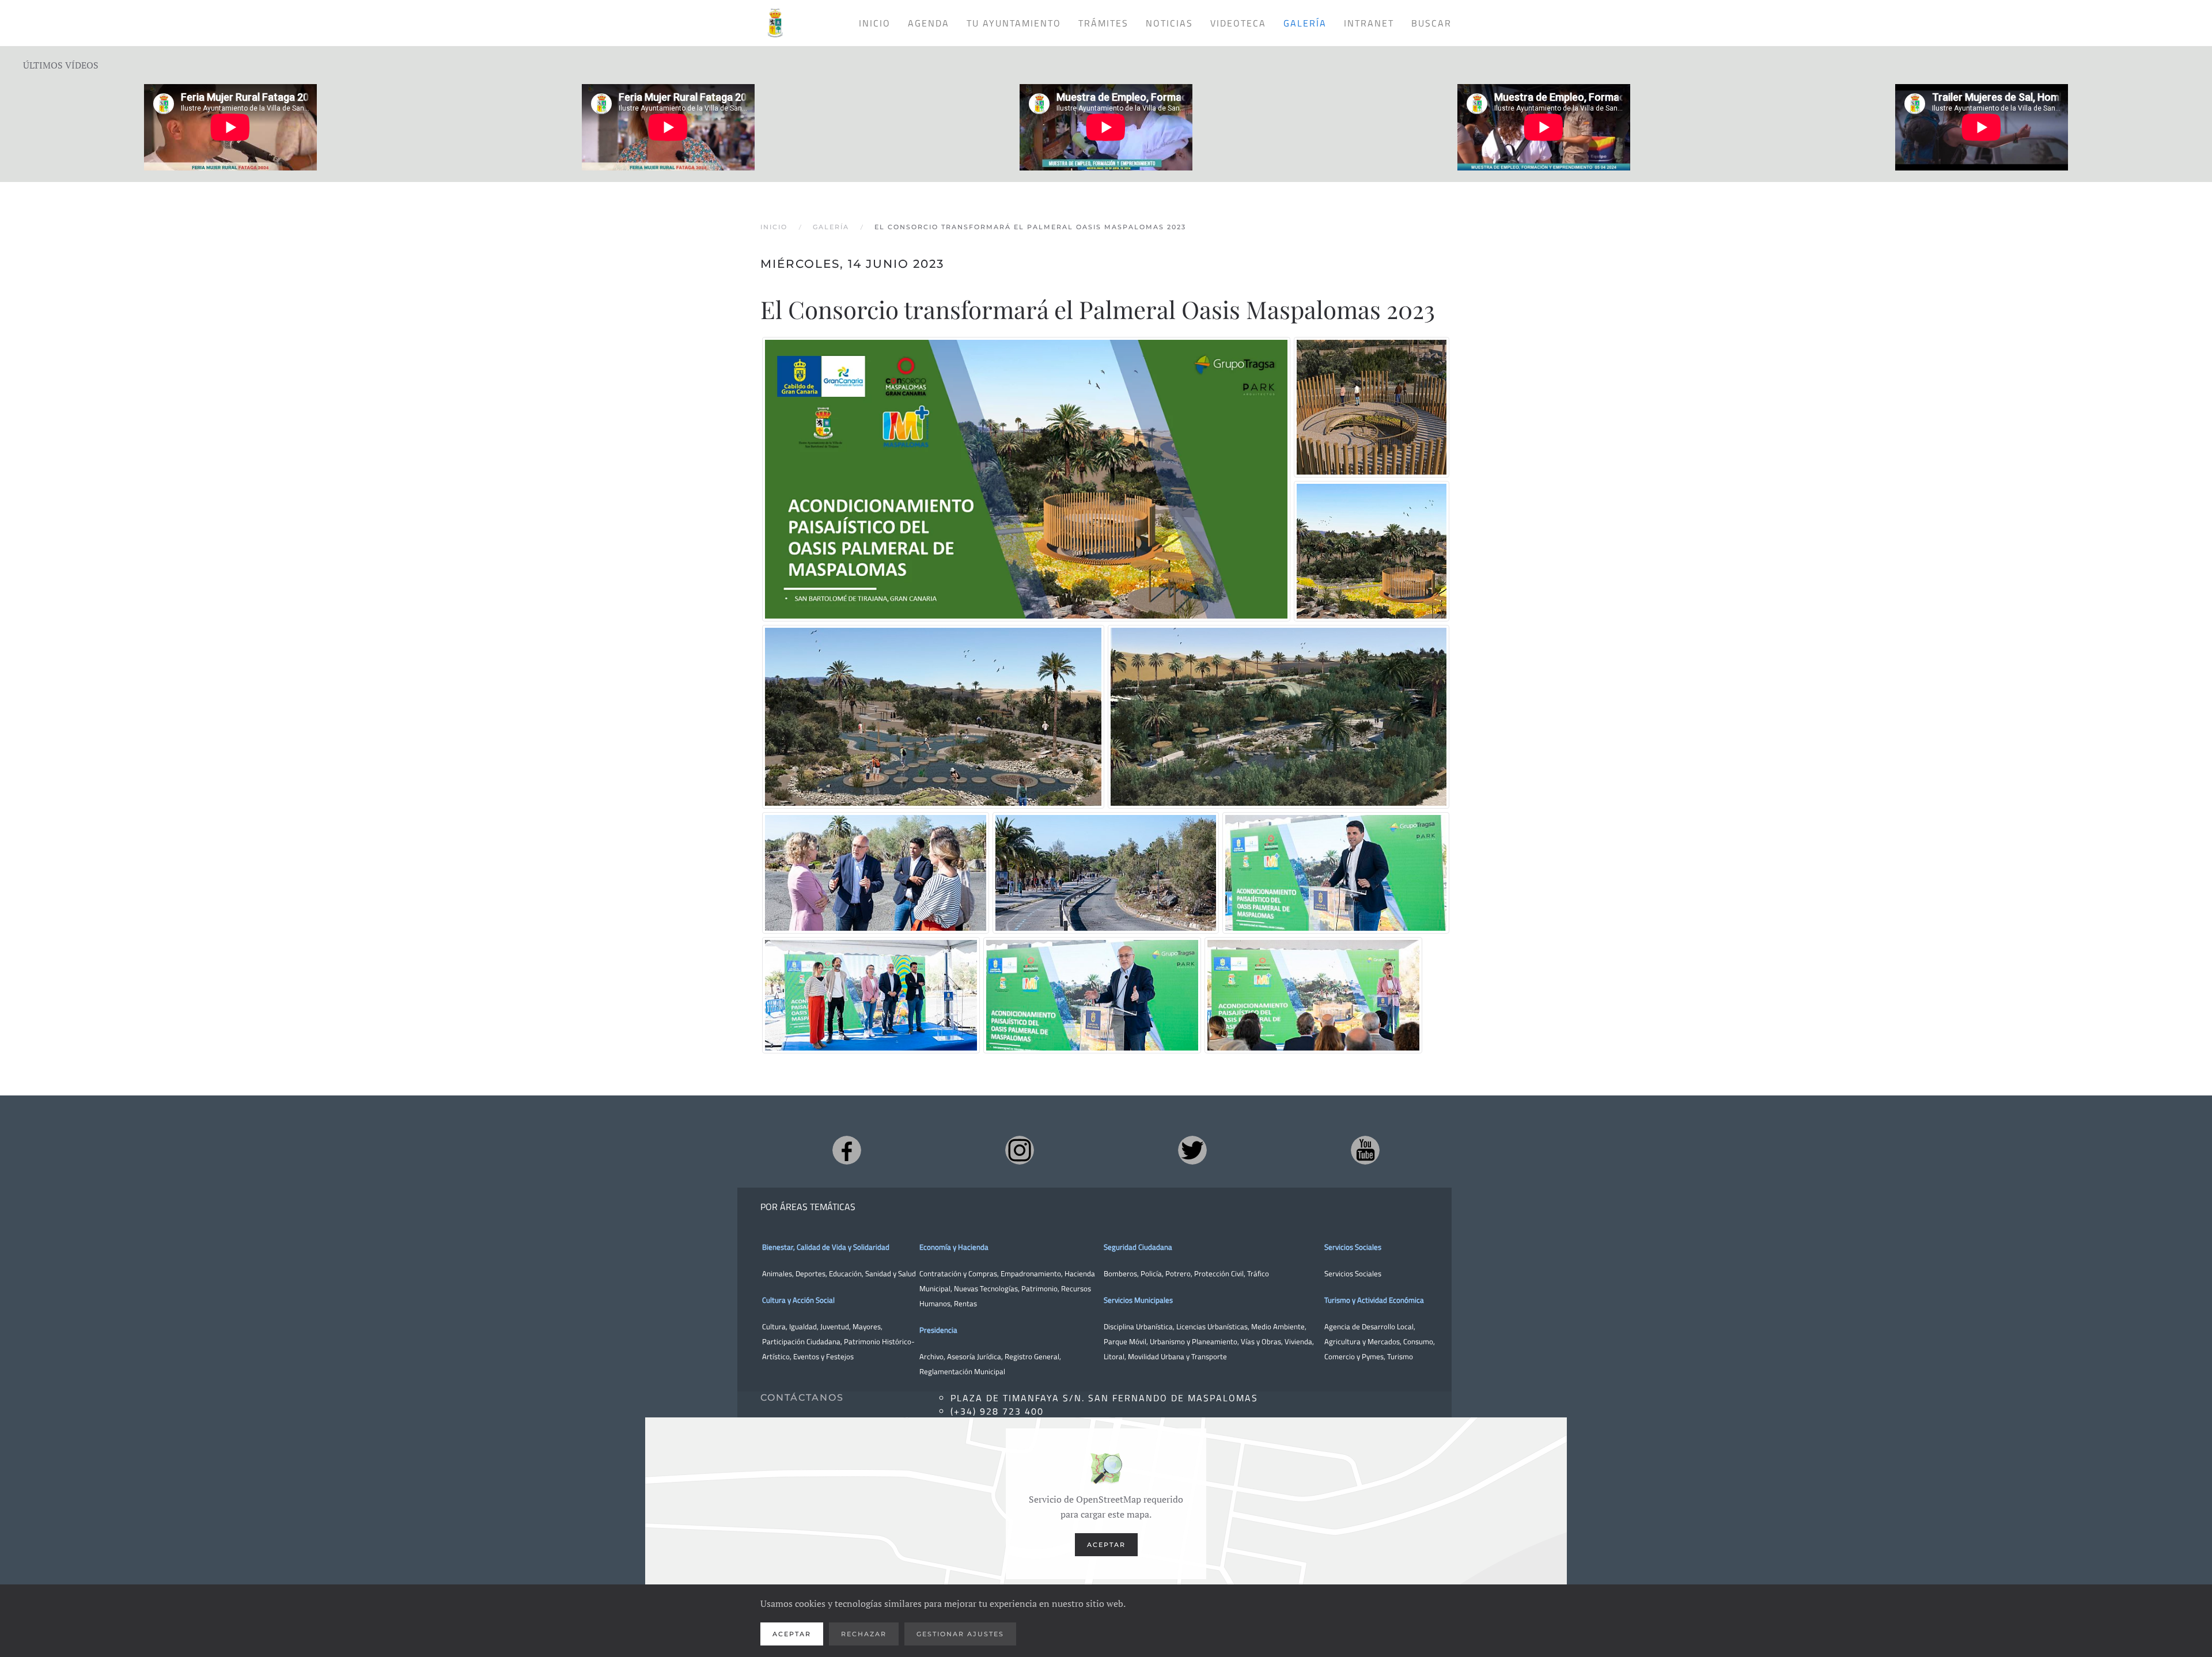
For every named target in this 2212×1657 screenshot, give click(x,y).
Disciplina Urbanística (1138, 1326)
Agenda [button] (929, 23)
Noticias (1169, 23)
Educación (845, 1273)
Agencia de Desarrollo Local (1369, 1326)
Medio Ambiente (1278, 1326)
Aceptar (1106, 1545)
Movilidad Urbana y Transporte (1177, 1356)
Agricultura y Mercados (1362, 1341)
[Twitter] (1192, 1150)
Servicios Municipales (1138, 1300)
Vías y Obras (1261, 1341)
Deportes (810, 1273)
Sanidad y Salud (890, 1273)
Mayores (867, 1326)
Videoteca (1238, 23)
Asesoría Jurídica (974, 1356)
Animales (777, 1273)
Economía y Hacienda (954, 1247)
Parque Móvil (1125, 1341)
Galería (1305, 23)
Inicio (875, 23)
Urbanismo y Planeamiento (1194, 1341)
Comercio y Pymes (1354, 1356)
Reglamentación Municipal (962, 1371)
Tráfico (1258, 1273)
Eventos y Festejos (823, 1356)
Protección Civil (1219, 1273)
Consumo (1418, 1341)
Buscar (1431, 23)
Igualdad (803, 1326)
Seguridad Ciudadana (1138, 1247)
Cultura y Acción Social (798, 1300)
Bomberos (1120, 1273)
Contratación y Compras (958, 1273)
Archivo (931, 1356)
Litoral (1114, 1356)
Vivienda (1298, 1341)
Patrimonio (1039, 1288)
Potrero (1178, 1273)
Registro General (1032, 1356)
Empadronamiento (1031, 1273)
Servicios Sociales (1353, 1247)
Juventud (835, 1326)
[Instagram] (1020, 1150)
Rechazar (864, 1634)
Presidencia (938, 1330)
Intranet (1369, 23)
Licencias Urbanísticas (1212, 1326)
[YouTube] (1365, 1150)
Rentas (965, 1303)
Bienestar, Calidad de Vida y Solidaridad (826, 1247)
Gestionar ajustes (960, 1634)
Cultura (774, 1326)
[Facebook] (847, 1150)
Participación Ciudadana (801, 1341)
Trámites (1103, 23)
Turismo (1400, 1356)
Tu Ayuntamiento (1014, 23)
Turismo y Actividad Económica (1374, 1300)
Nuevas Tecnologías (986, 1288)
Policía (1151, 1273)
